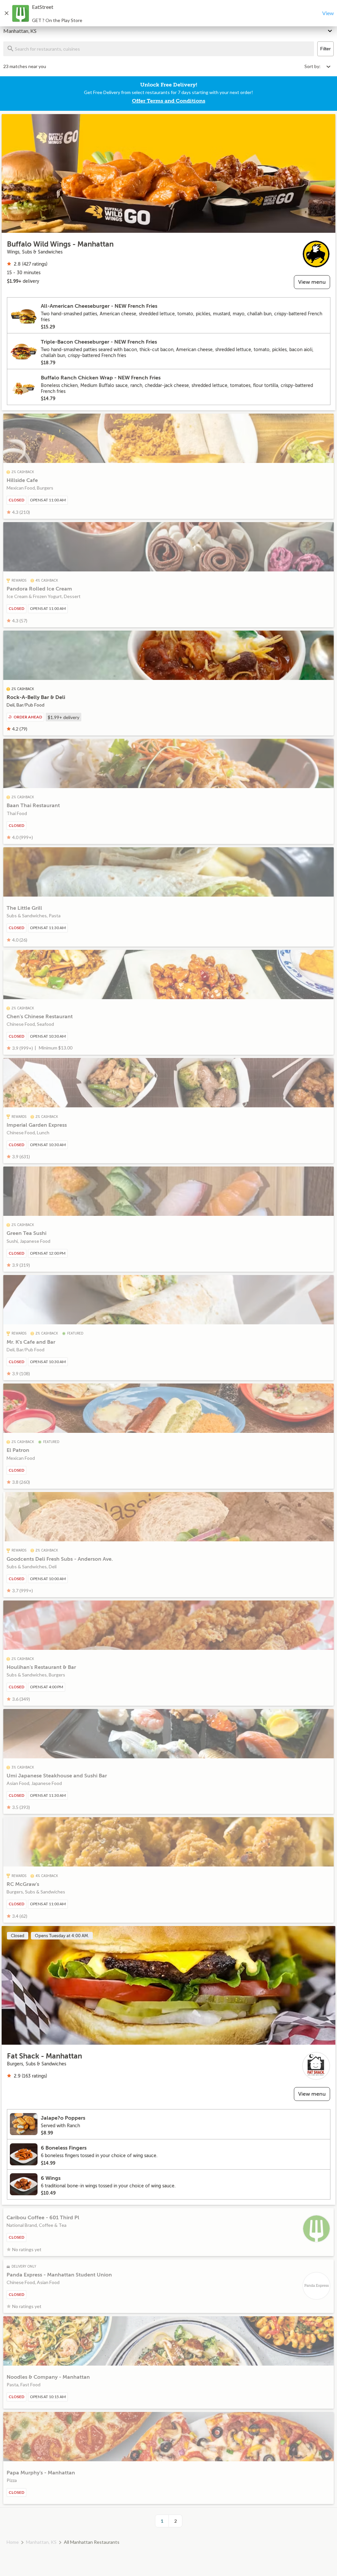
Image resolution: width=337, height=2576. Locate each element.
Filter (325, 49)
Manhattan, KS (41, 2542)
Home (13, 2542)
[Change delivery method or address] (330, 30)
